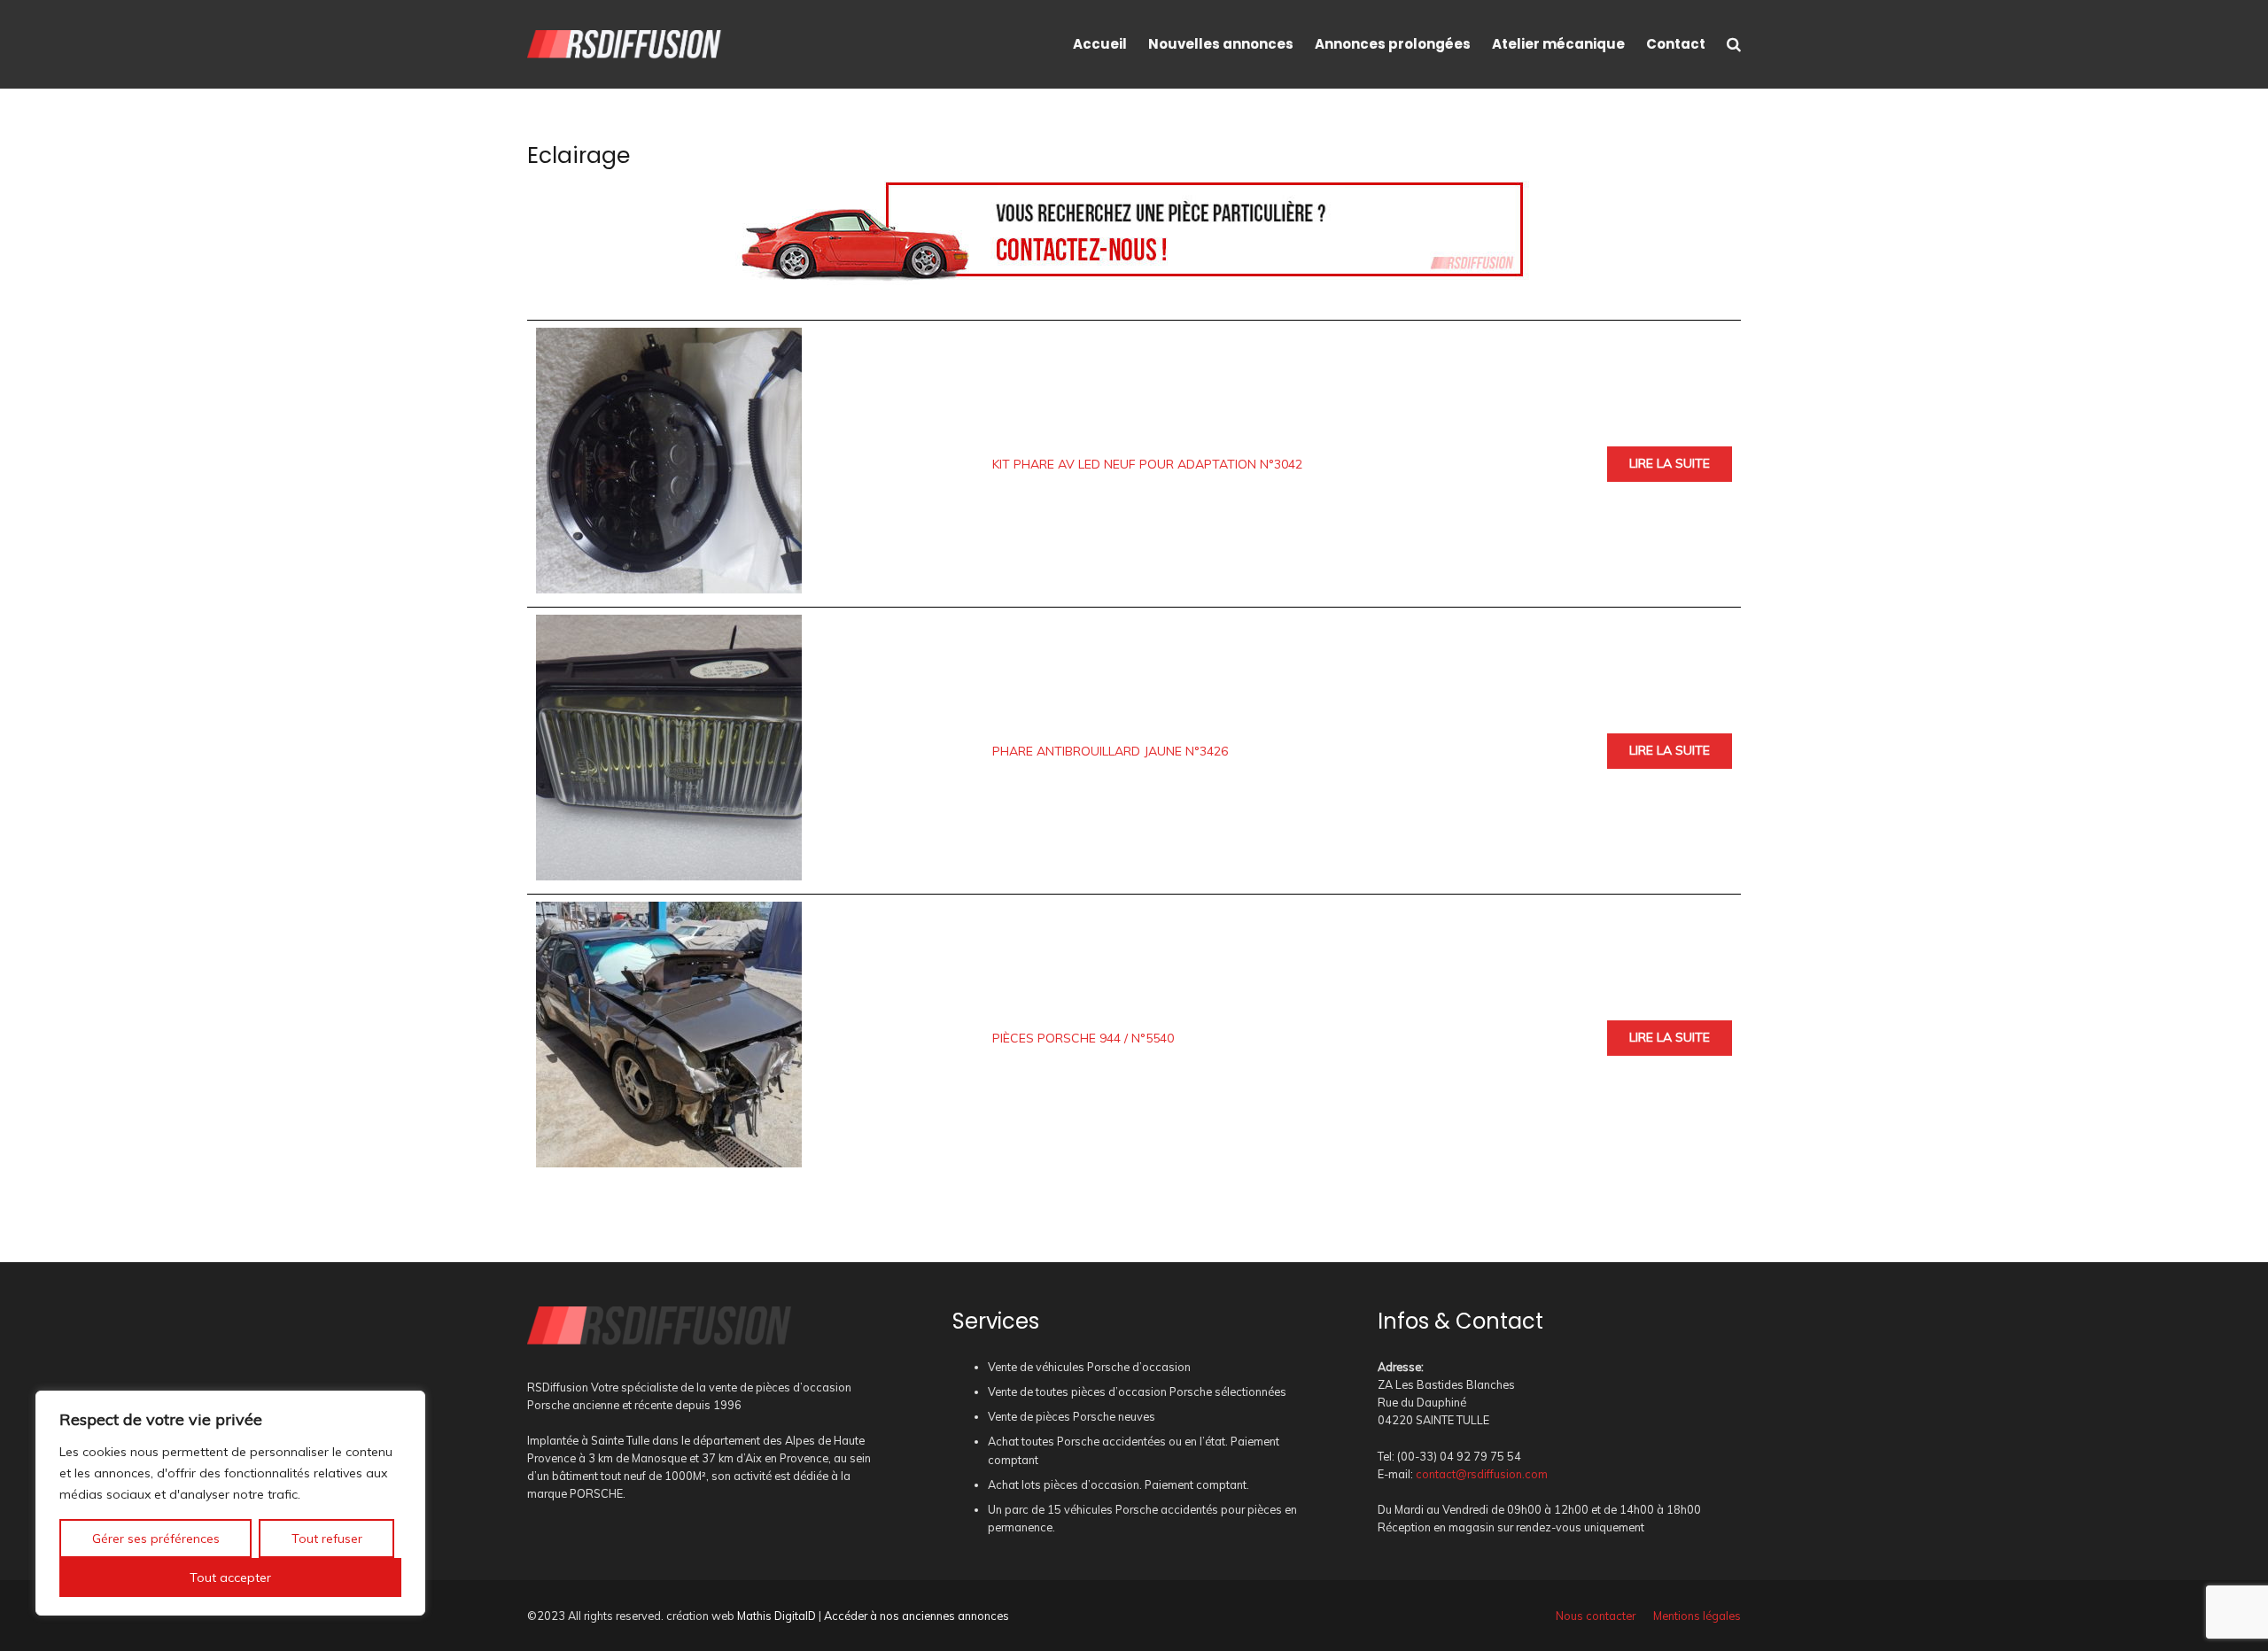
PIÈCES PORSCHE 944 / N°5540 (1083, 1038)
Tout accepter (230, 1577)
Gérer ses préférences (156, 1539)
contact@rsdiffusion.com (1482, 1474)
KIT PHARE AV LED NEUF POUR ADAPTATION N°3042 (1147, 464)
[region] (230, 1503)
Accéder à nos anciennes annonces (917, 1616)
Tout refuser (327, 1539)
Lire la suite (1670, 463)
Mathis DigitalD (777, 1616)
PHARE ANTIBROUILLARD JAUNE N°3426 (1110, 751)
